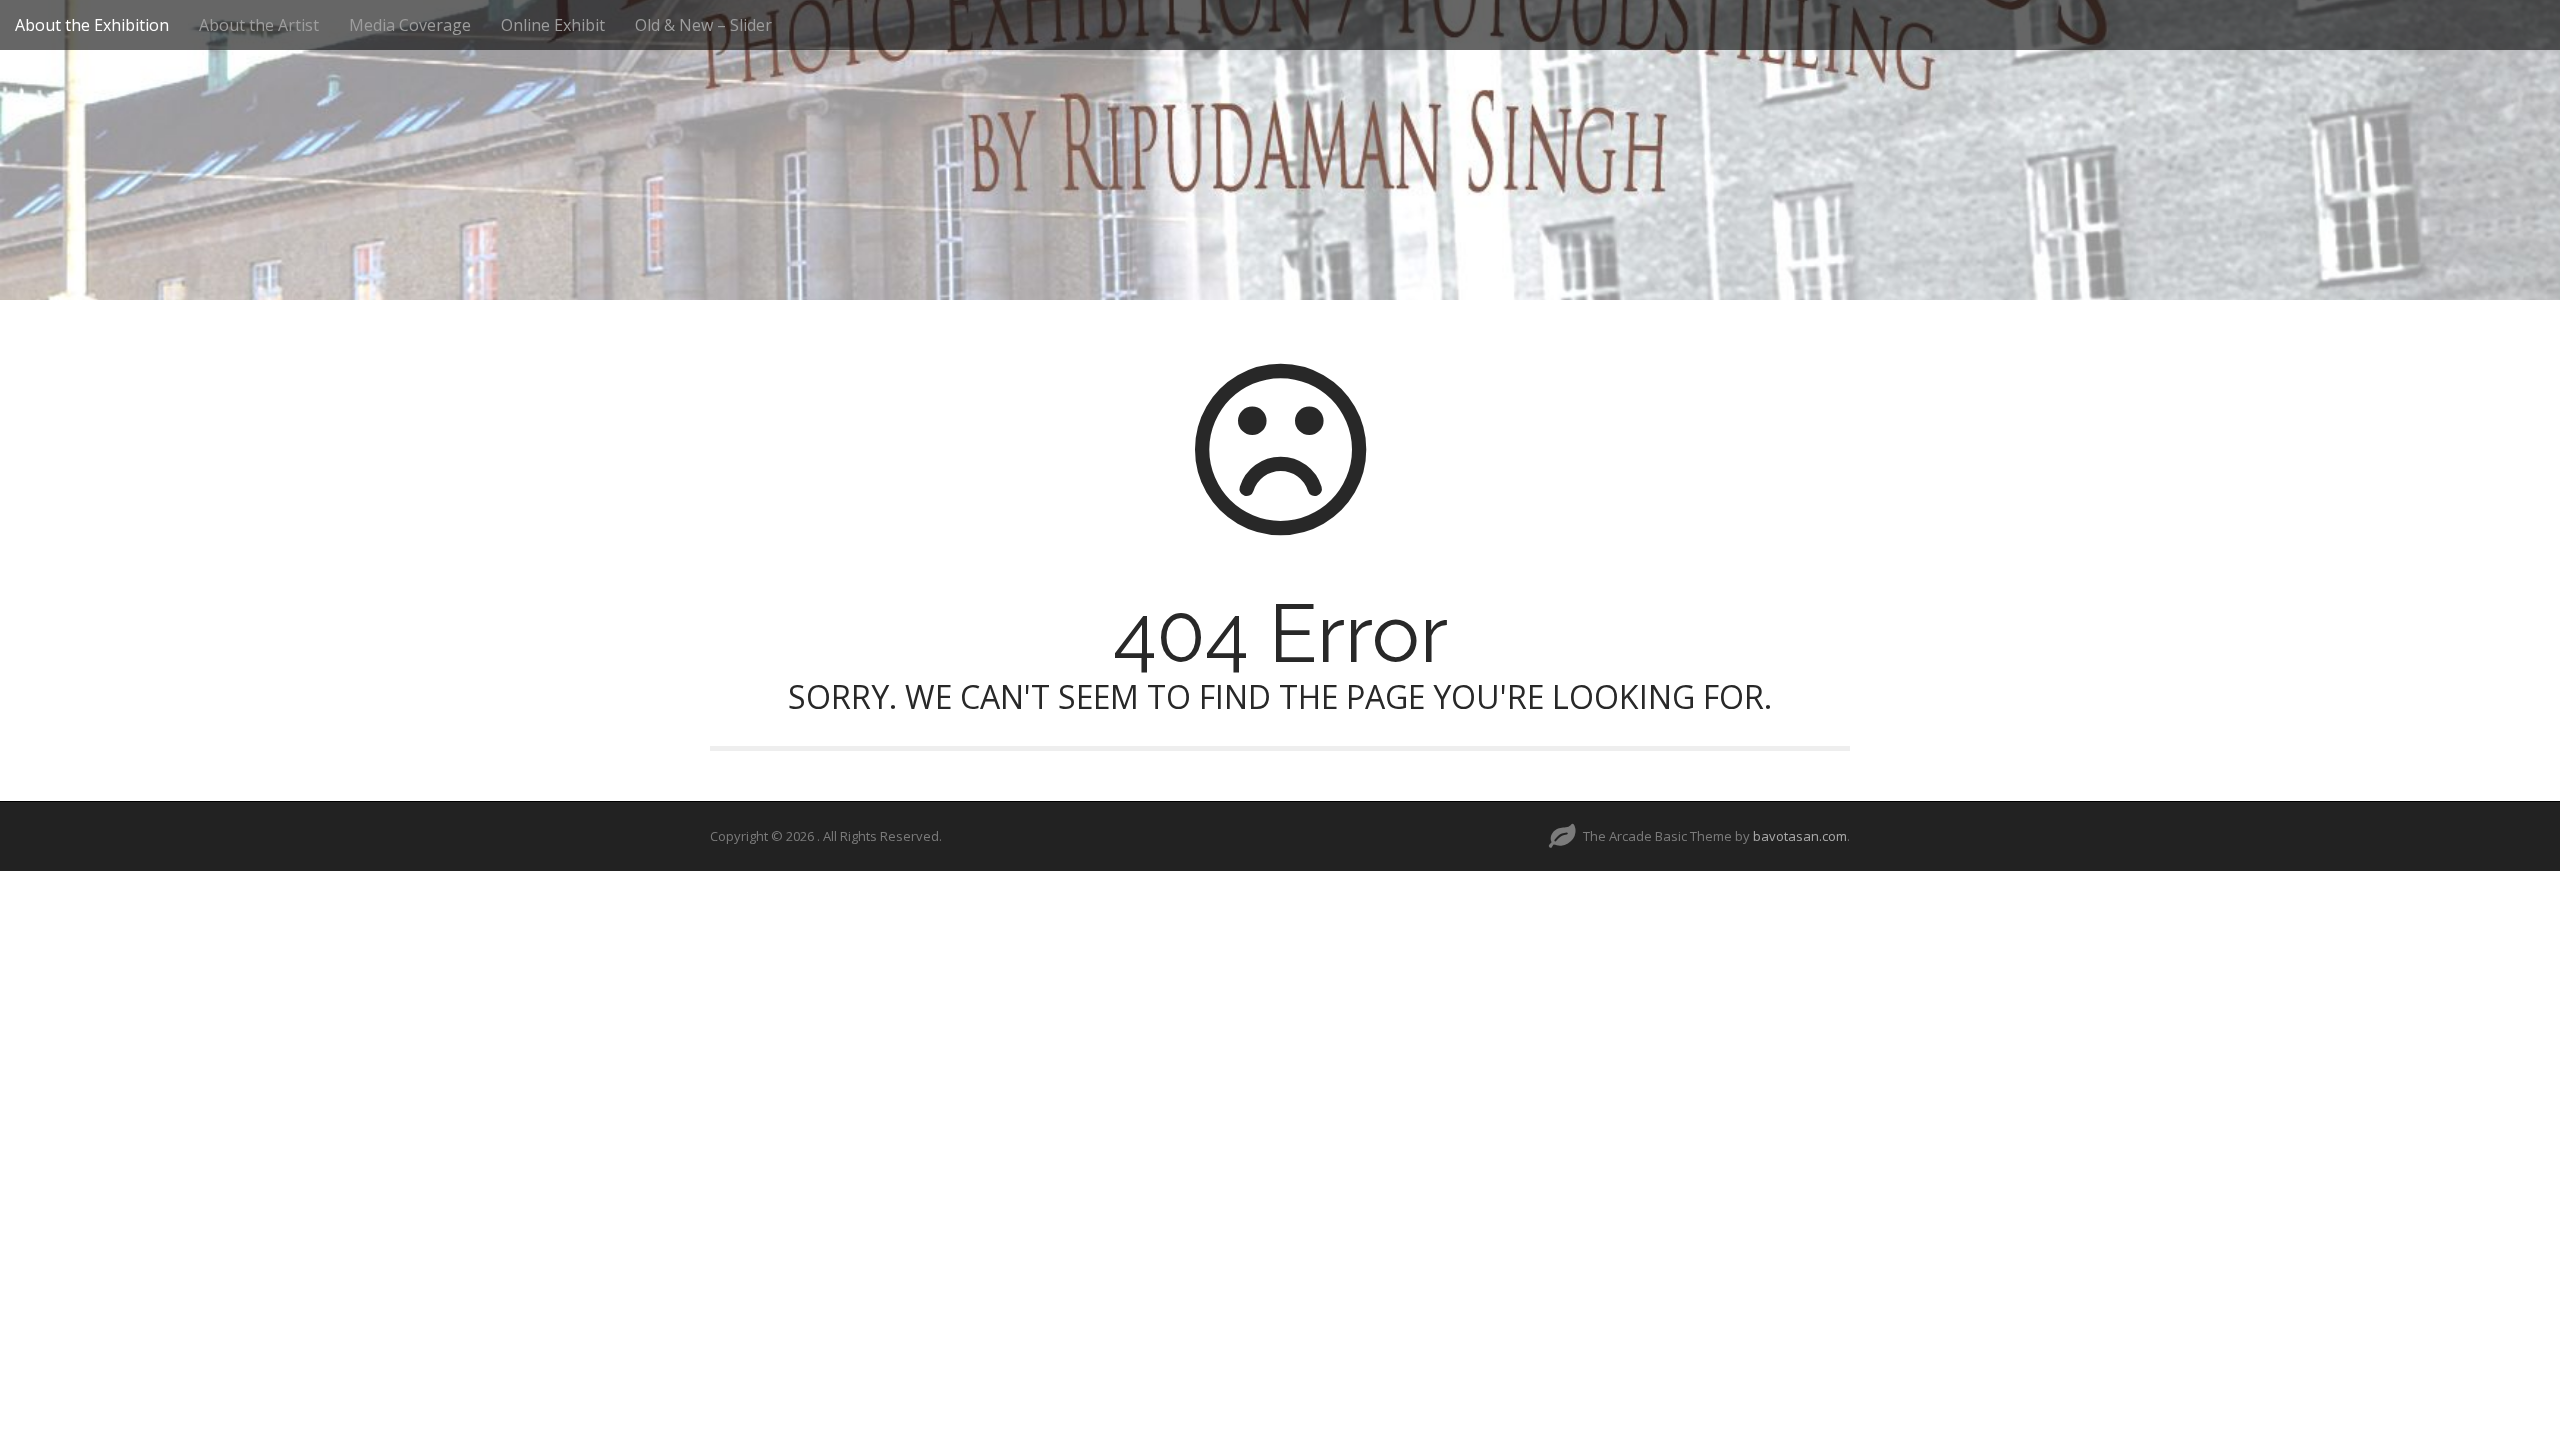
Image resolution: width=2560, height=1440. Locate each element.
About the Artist (259, 25)
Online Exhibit (553, 25)
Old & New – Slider (703, 25)
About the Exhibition (92, 25)
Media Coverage (410, 25)
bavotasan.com (1800, 836)
